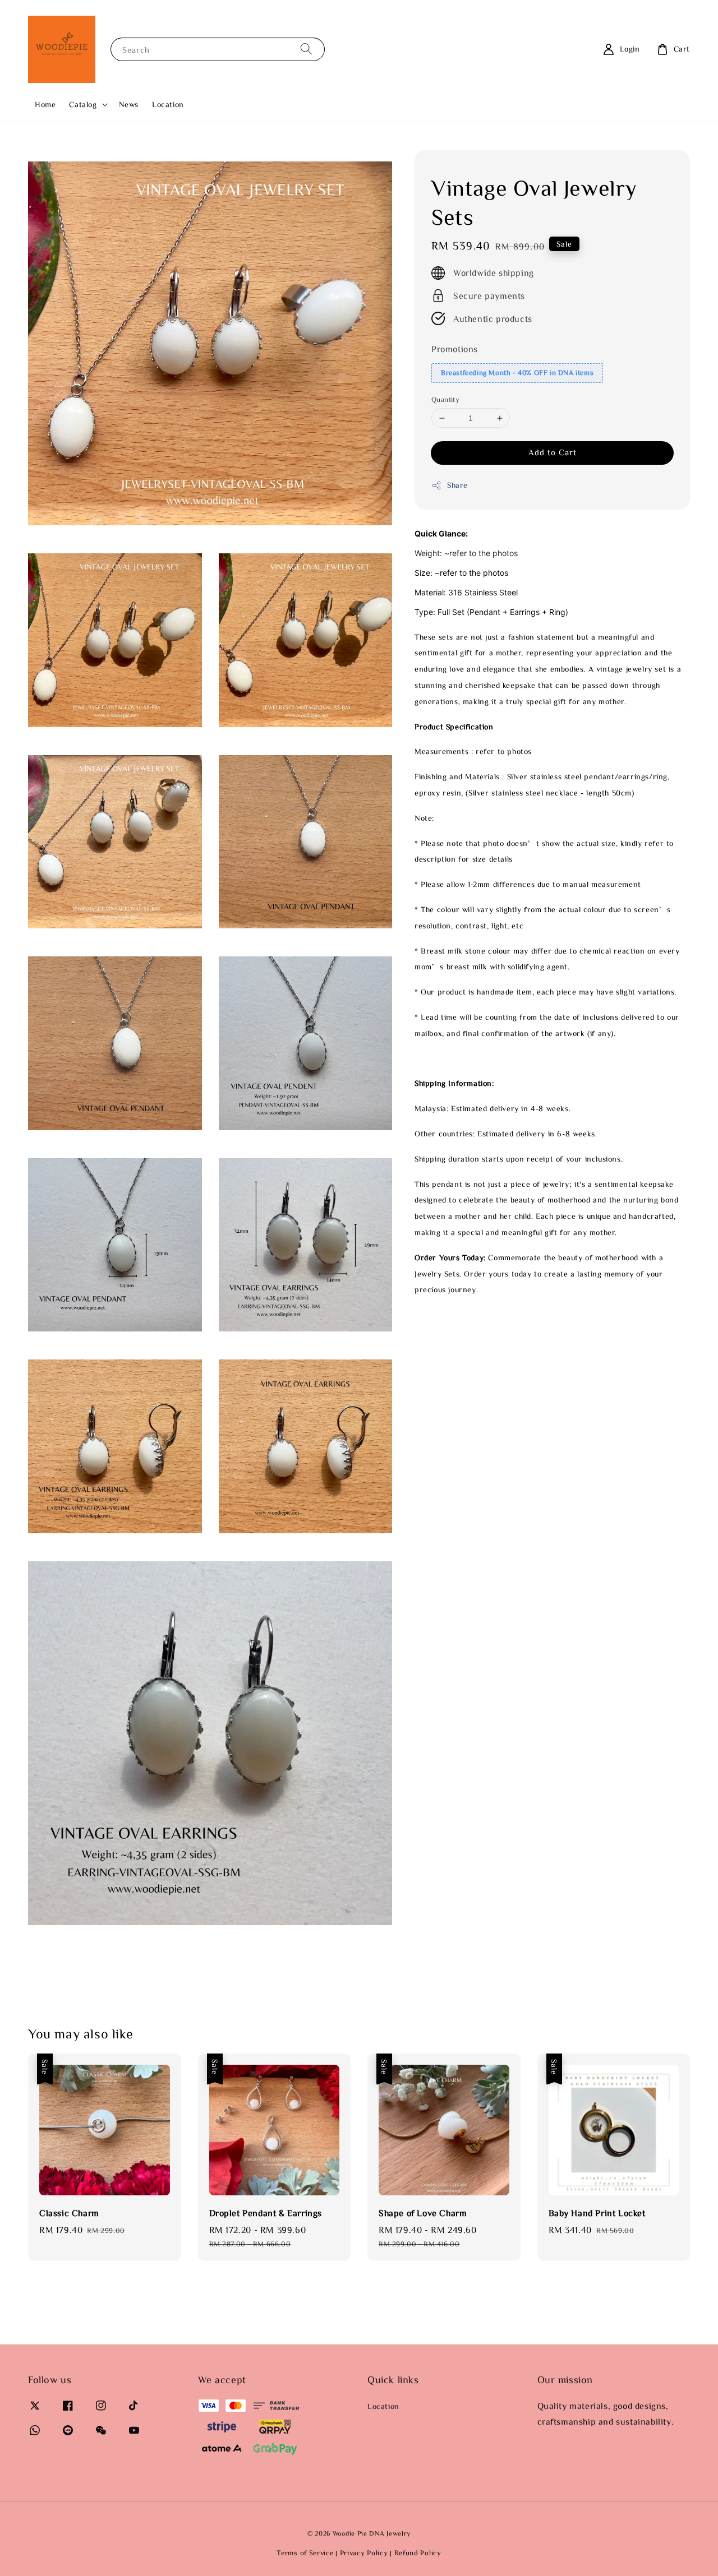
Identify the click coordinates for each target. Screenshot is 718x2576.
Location (168, 104)
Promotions (455, 349)
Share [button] (457, 485)
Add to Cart (553, 453)
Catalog (83, 104)
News (129, 104)
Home (45, 104)
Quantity (445, 399)
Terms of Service (305, 2553)
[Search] (306, 49)
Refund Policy (418, 2553)
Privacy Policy (364, 2553)
